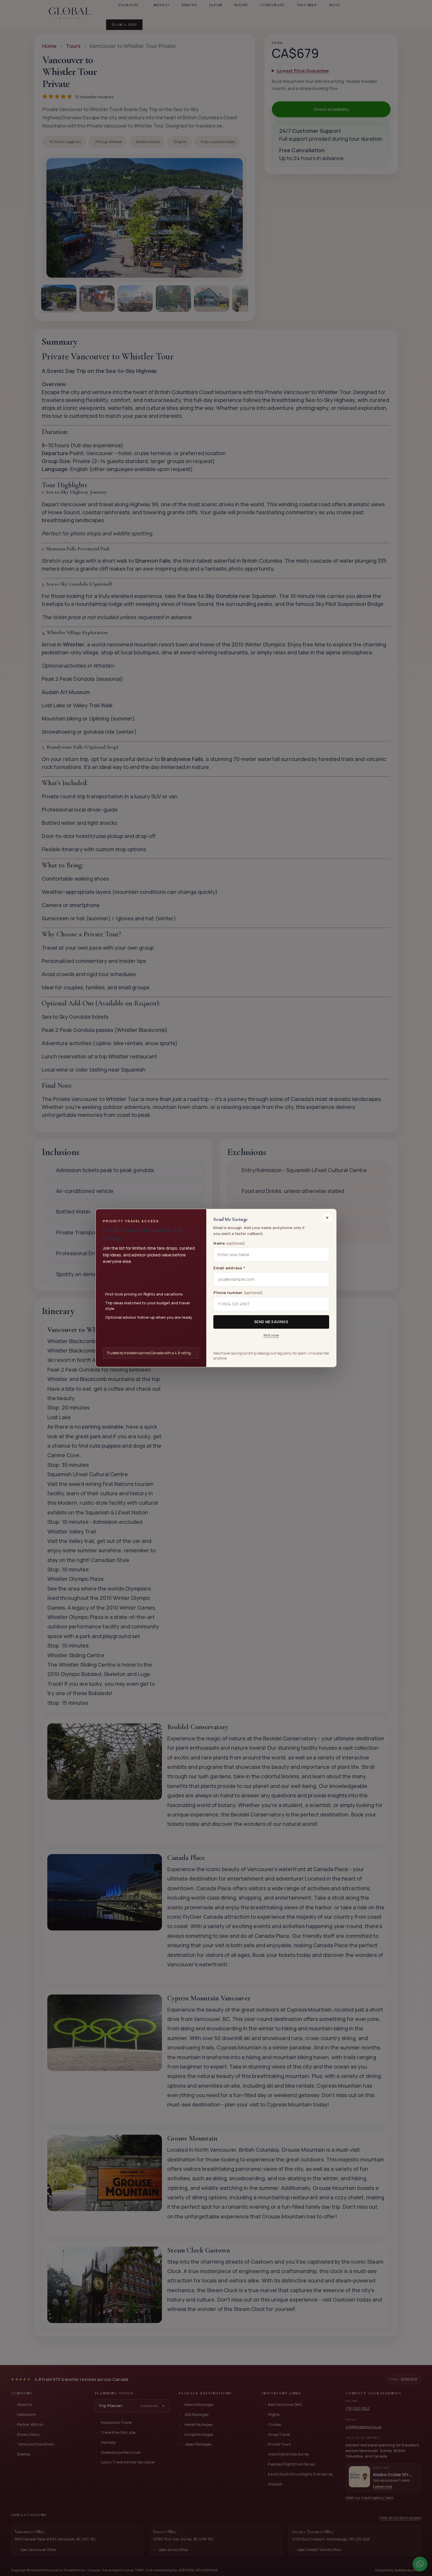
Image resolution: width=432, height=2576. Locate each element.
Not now (271, 1335)
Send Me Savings (271, 1322)
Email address (229, 1268)
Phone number (238, 1293)
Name (229, 1243)
